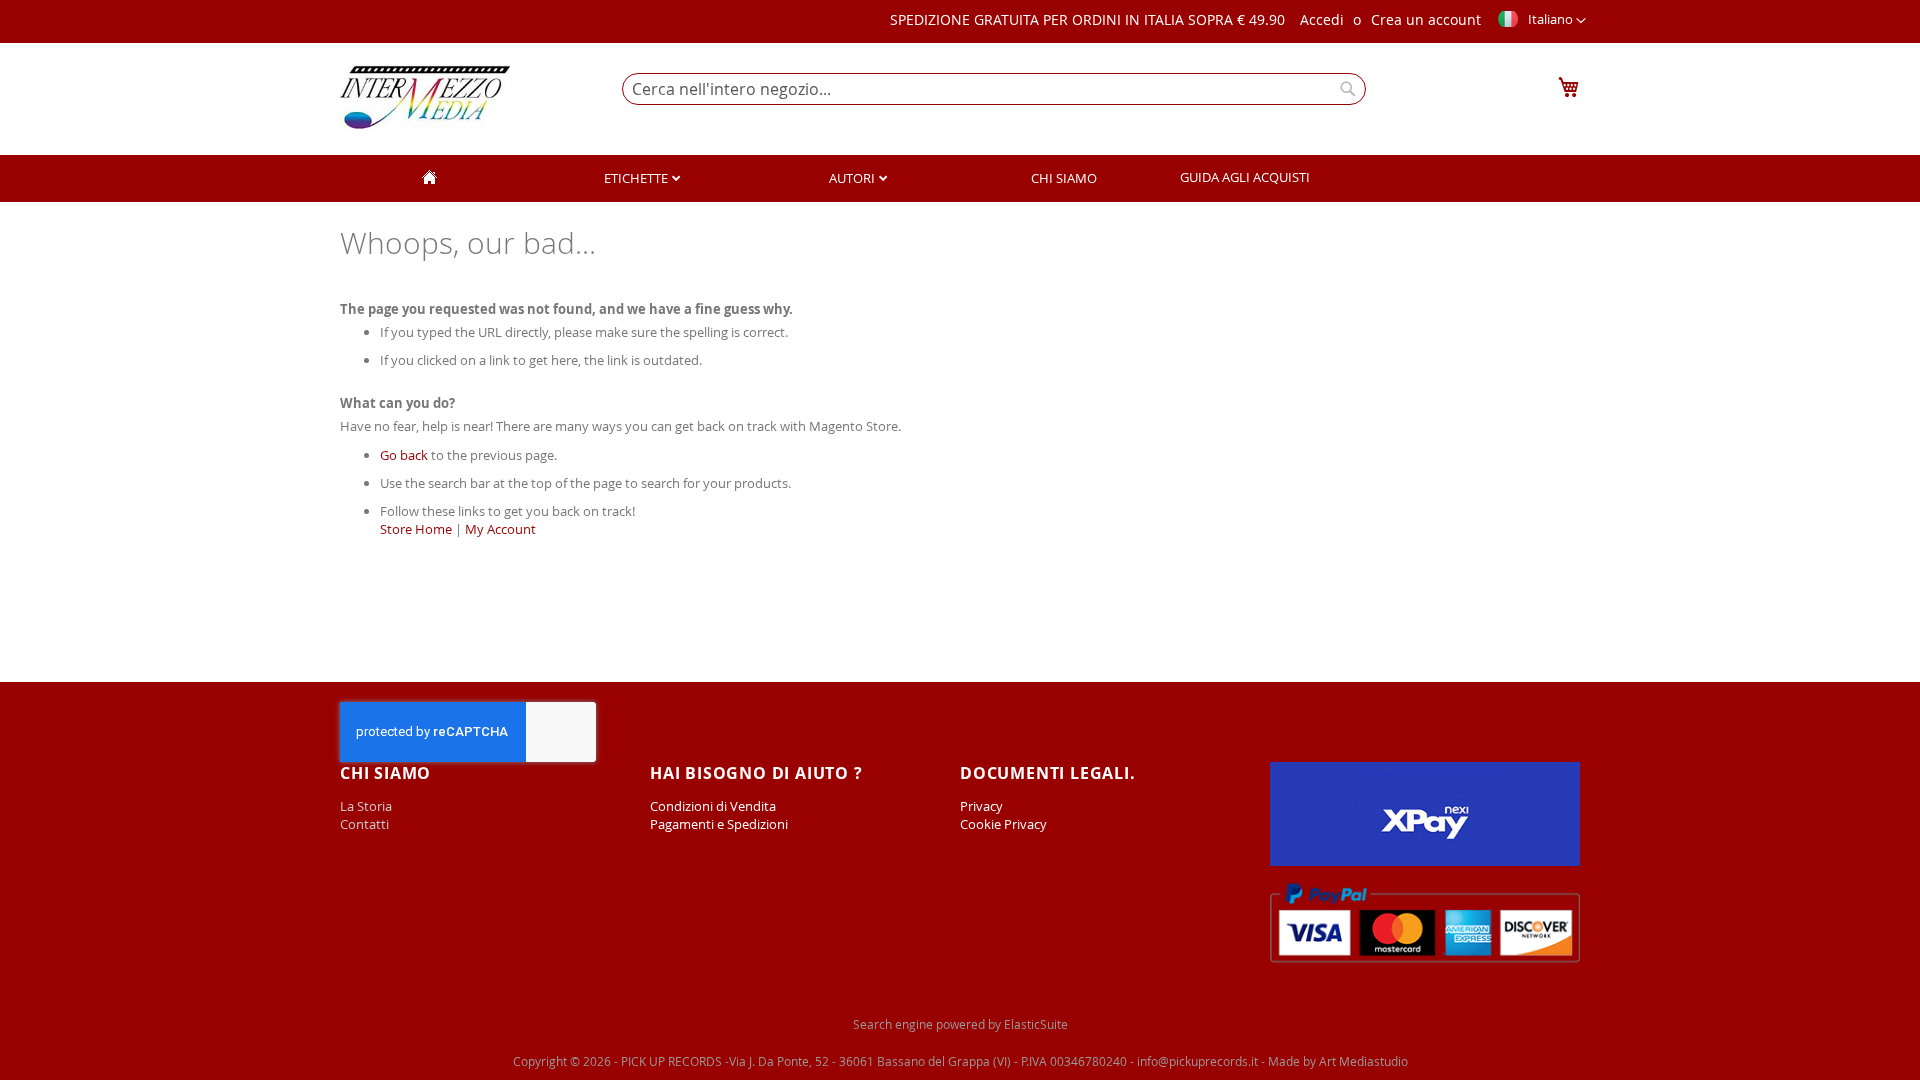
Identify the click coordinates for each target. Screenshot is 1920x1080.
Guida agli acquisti (1245, 177)
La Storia (367, 806)
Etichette (637, 178)
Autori (853, 178)
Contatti (364, 824)
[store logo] (425, 97)
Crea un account (1426, 19)
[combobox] (994, 89)
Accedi (1322, 19)
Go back (404, 455)
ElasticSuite (1036, 1024)
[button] (1541, 21)
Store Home (416, 529)
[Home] (429, 178)
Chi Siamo (1064, 178)
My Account (500, 529)
